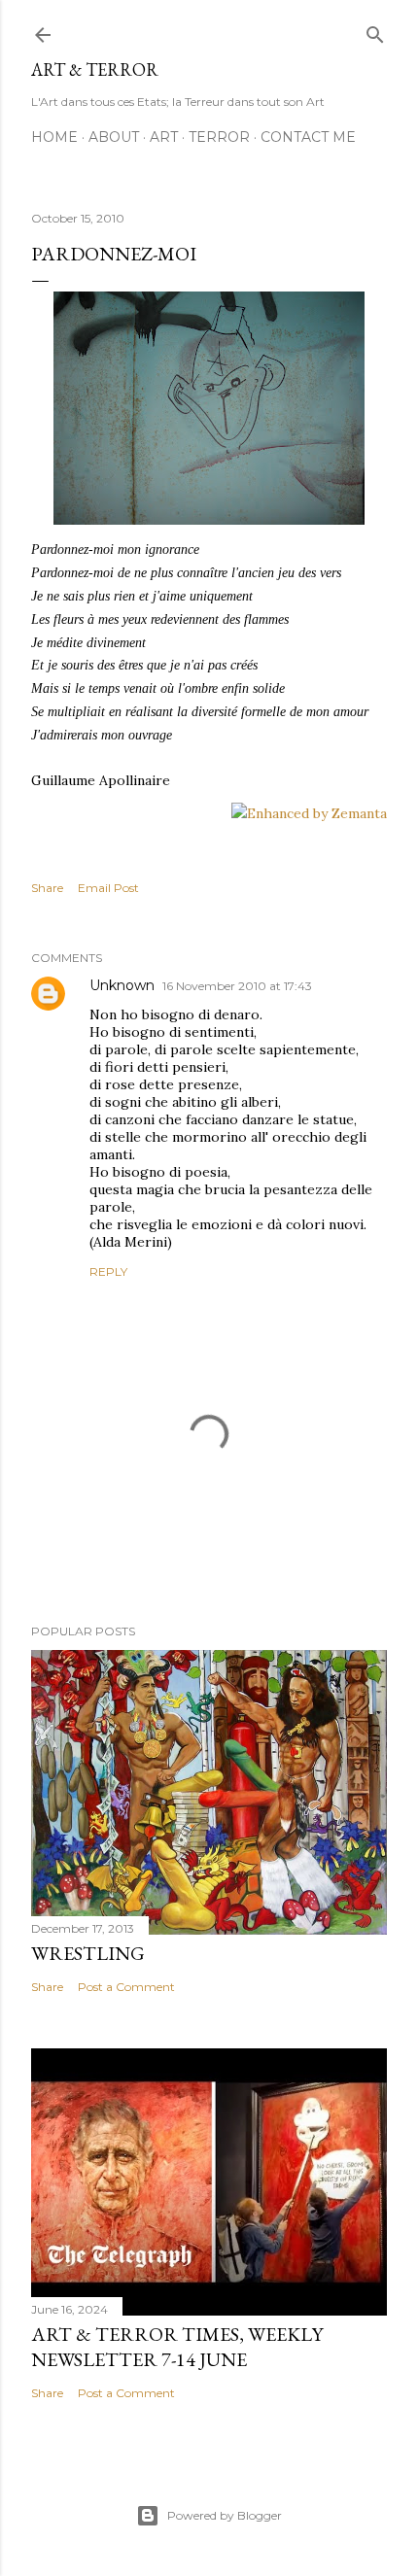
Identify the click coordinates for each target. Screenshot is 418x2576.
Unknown (122, 985)
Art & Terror (95, 69)
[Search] (375, 31)
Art (164, 137)
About (114, 137)
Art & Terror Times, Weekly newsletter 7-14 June (177, 2347)
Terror (219, 137)
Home (54, 137)
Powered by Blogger (225, 2515)
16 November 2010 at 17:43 (237, 986)
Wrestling (88, 1953)
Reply (108, 1271)
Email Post (108, 888)
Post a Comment (126, 1987)
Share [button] (47, 888)
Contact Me (308, 137)
